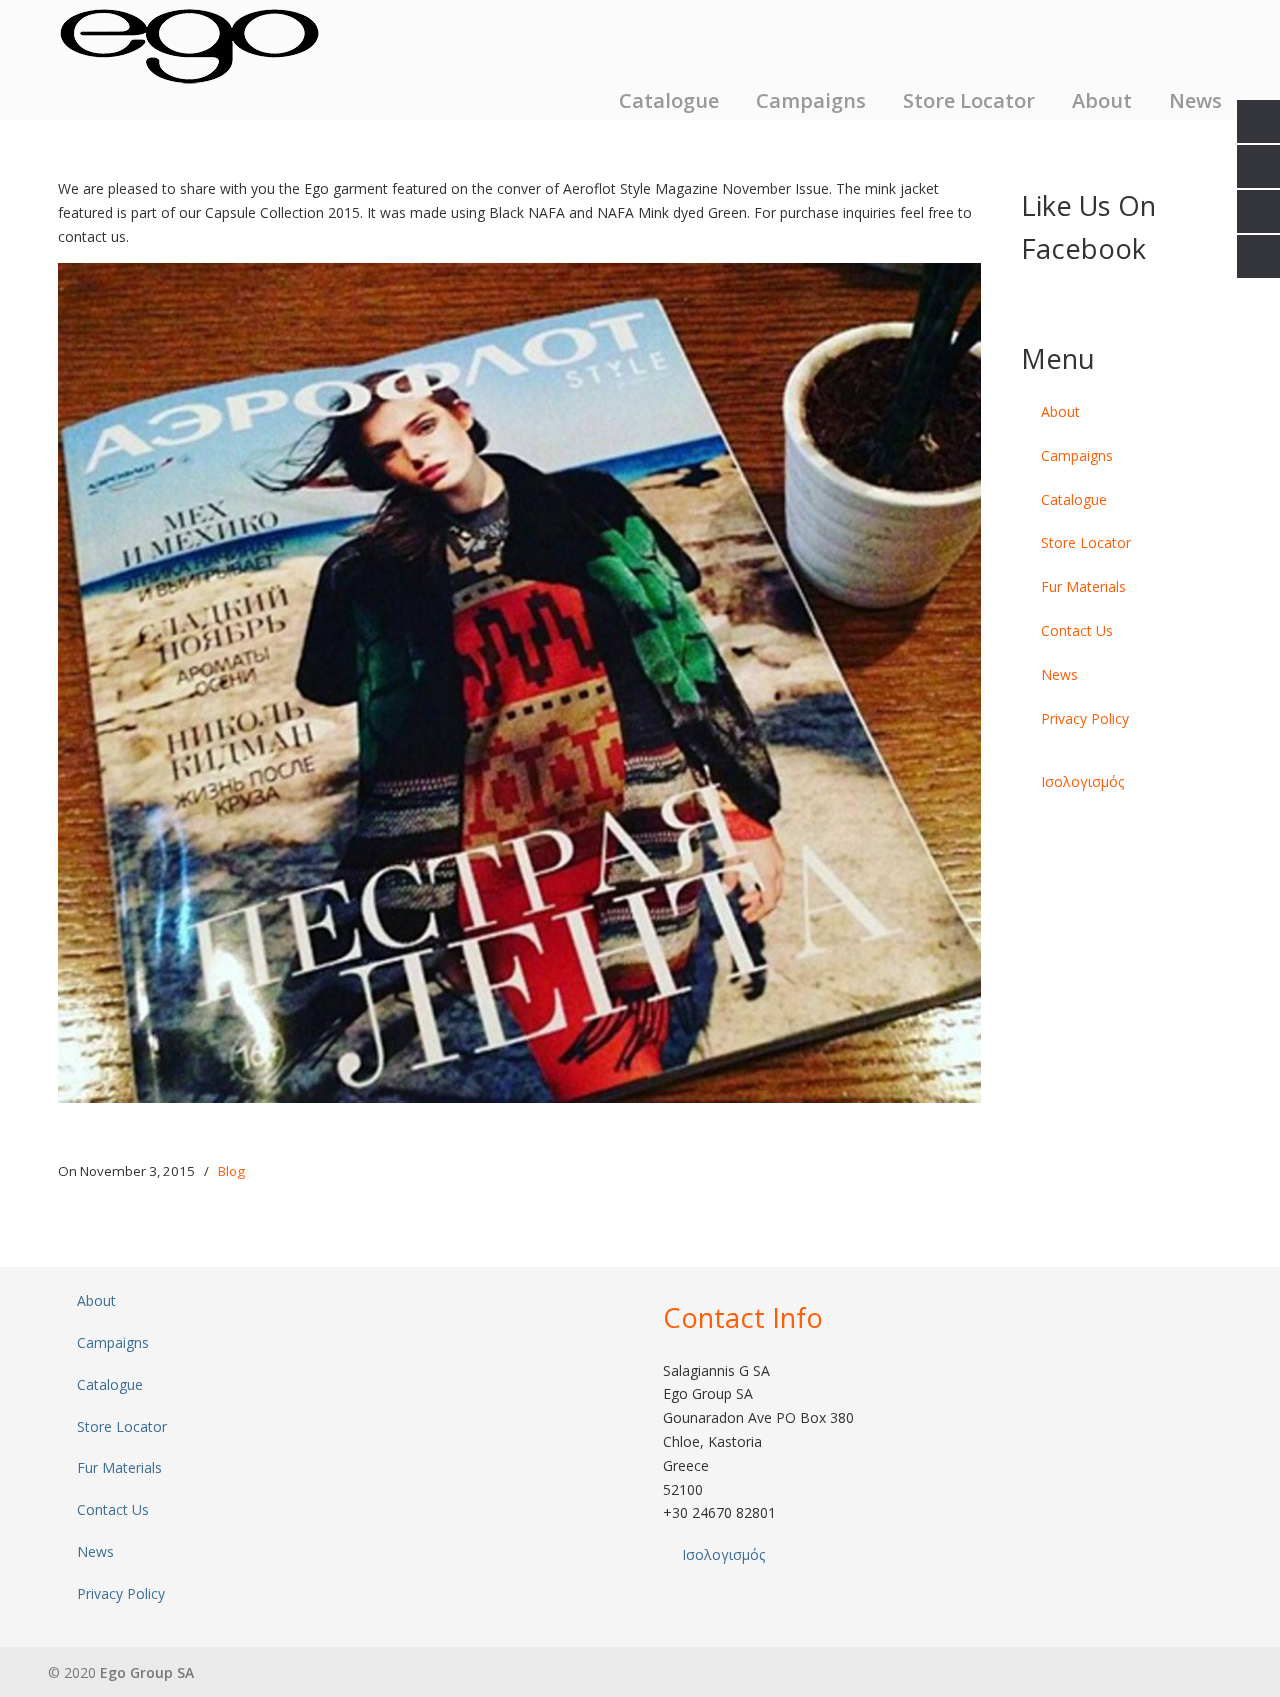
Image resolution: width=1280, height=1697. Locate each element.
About (1060, 411)
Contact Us (1077, 630)
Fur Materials (1083, 586)
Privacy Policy (1085, 718)
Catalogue (1074, 499)
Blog (231, 1171)
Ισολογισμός (1082, 781)
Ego (189, 45)
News (1059, 674)
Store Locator (1086, 542)
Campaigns (1077, 455)
